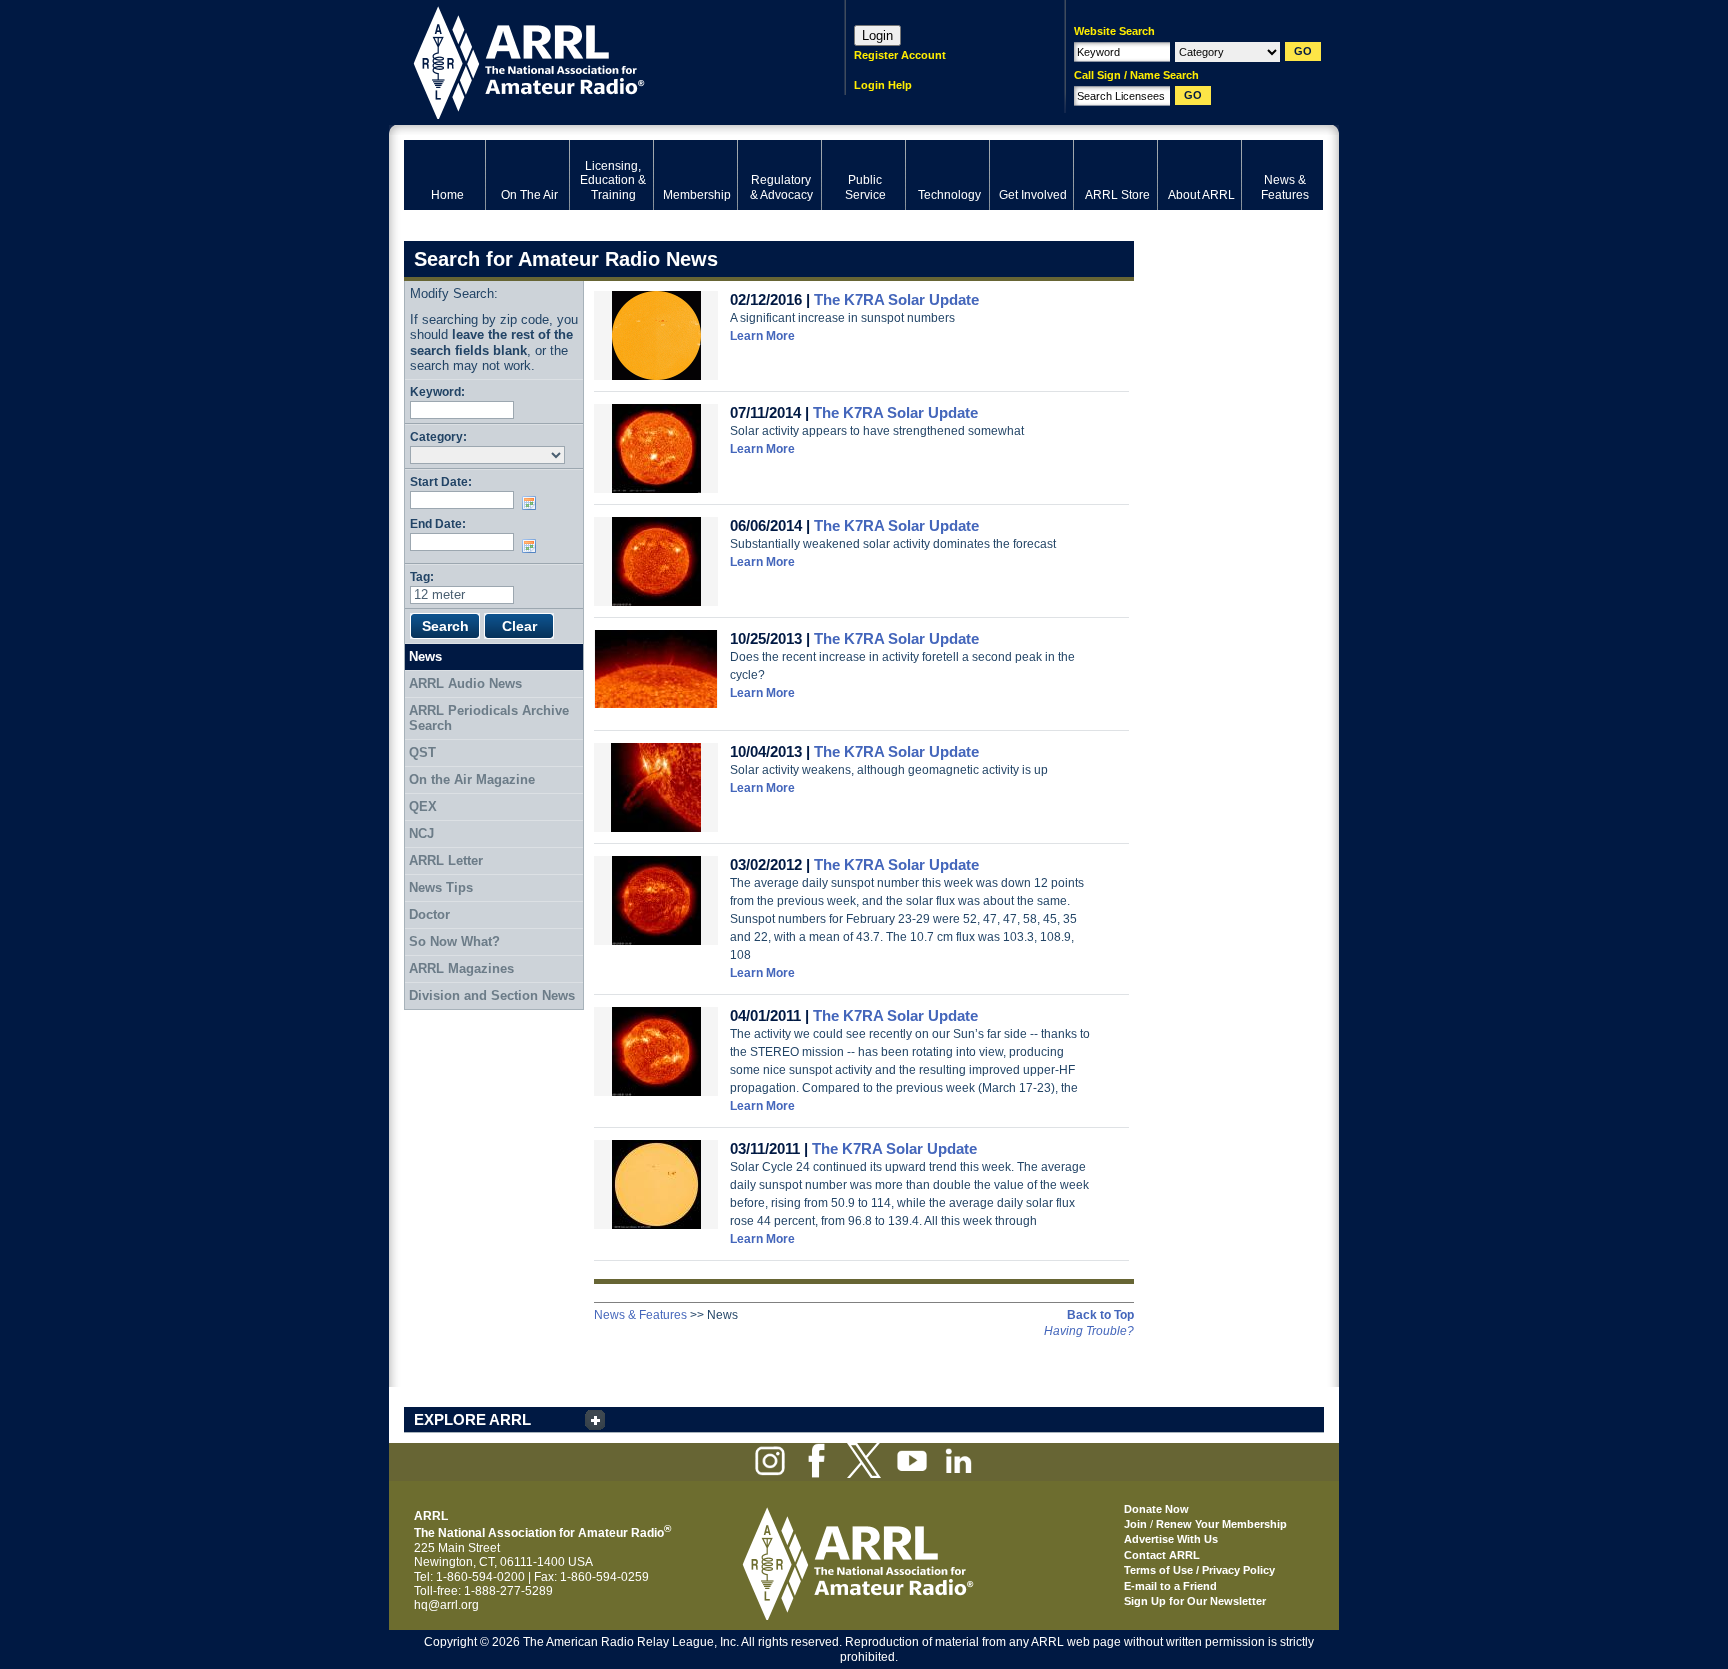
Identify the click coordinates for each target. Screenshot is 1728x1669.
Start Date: (441, 481)
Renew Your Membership (1221, 1524)
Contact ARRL (1162, 1555)
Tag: (422, 576)
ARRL (598, 60)
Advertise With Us (1171, 1539)
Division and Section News (492, 995)
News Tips (441, 887)
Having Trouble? (1089, 1331)
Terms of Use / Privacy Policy (1199, 1570)
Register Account (900, 55)
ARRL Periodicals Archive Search (489, 718)
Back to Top (1100, 1315)
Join (1135, 1524)
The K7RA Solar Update (896, 299)
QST (422, 752)
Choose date (533, 503)
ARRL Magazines (461, 968)
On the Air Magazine (472, 779)
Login (877, 35)
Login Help (883, 85)
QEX (423, 806)
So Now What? (454, 941)
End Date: (438, 523)
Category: (438, 436)
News (425, 656)
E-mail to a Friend (1170, 1586)
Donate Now (1156, 1509)
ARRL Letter (446, 860)
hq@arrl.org (446, 1605)
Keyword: (437, 391)
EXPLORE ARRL (472, 1419)
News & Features (640, 1315)
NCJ (421, 833)
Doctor (429, 914)
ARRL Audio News (465, 683)
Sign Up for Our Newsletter (1195, 1601)
